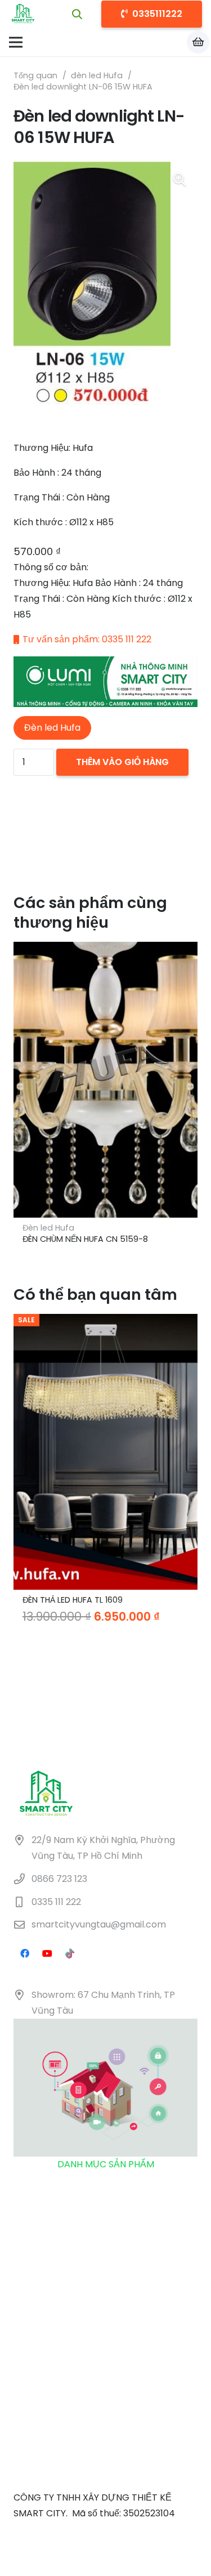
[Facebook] (25, 1953)
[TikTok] (70, 1953)
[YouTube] (47, 1953)
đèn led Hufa (97, 75)
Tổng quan (35, 75)
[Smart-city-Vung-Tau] (105, 682)
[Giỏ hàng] (198, 42)
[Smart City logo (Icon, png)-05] (23, 14)
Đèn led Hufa (48, 1228)
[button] (78, 14)
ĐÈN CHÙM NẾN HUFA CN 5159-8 (85, 1239)
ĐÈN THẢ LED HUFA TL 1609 (73, 1600)
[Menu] (16, 42)
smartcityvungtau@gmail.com (99, 1925)
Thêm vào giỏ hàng (122, 762)
